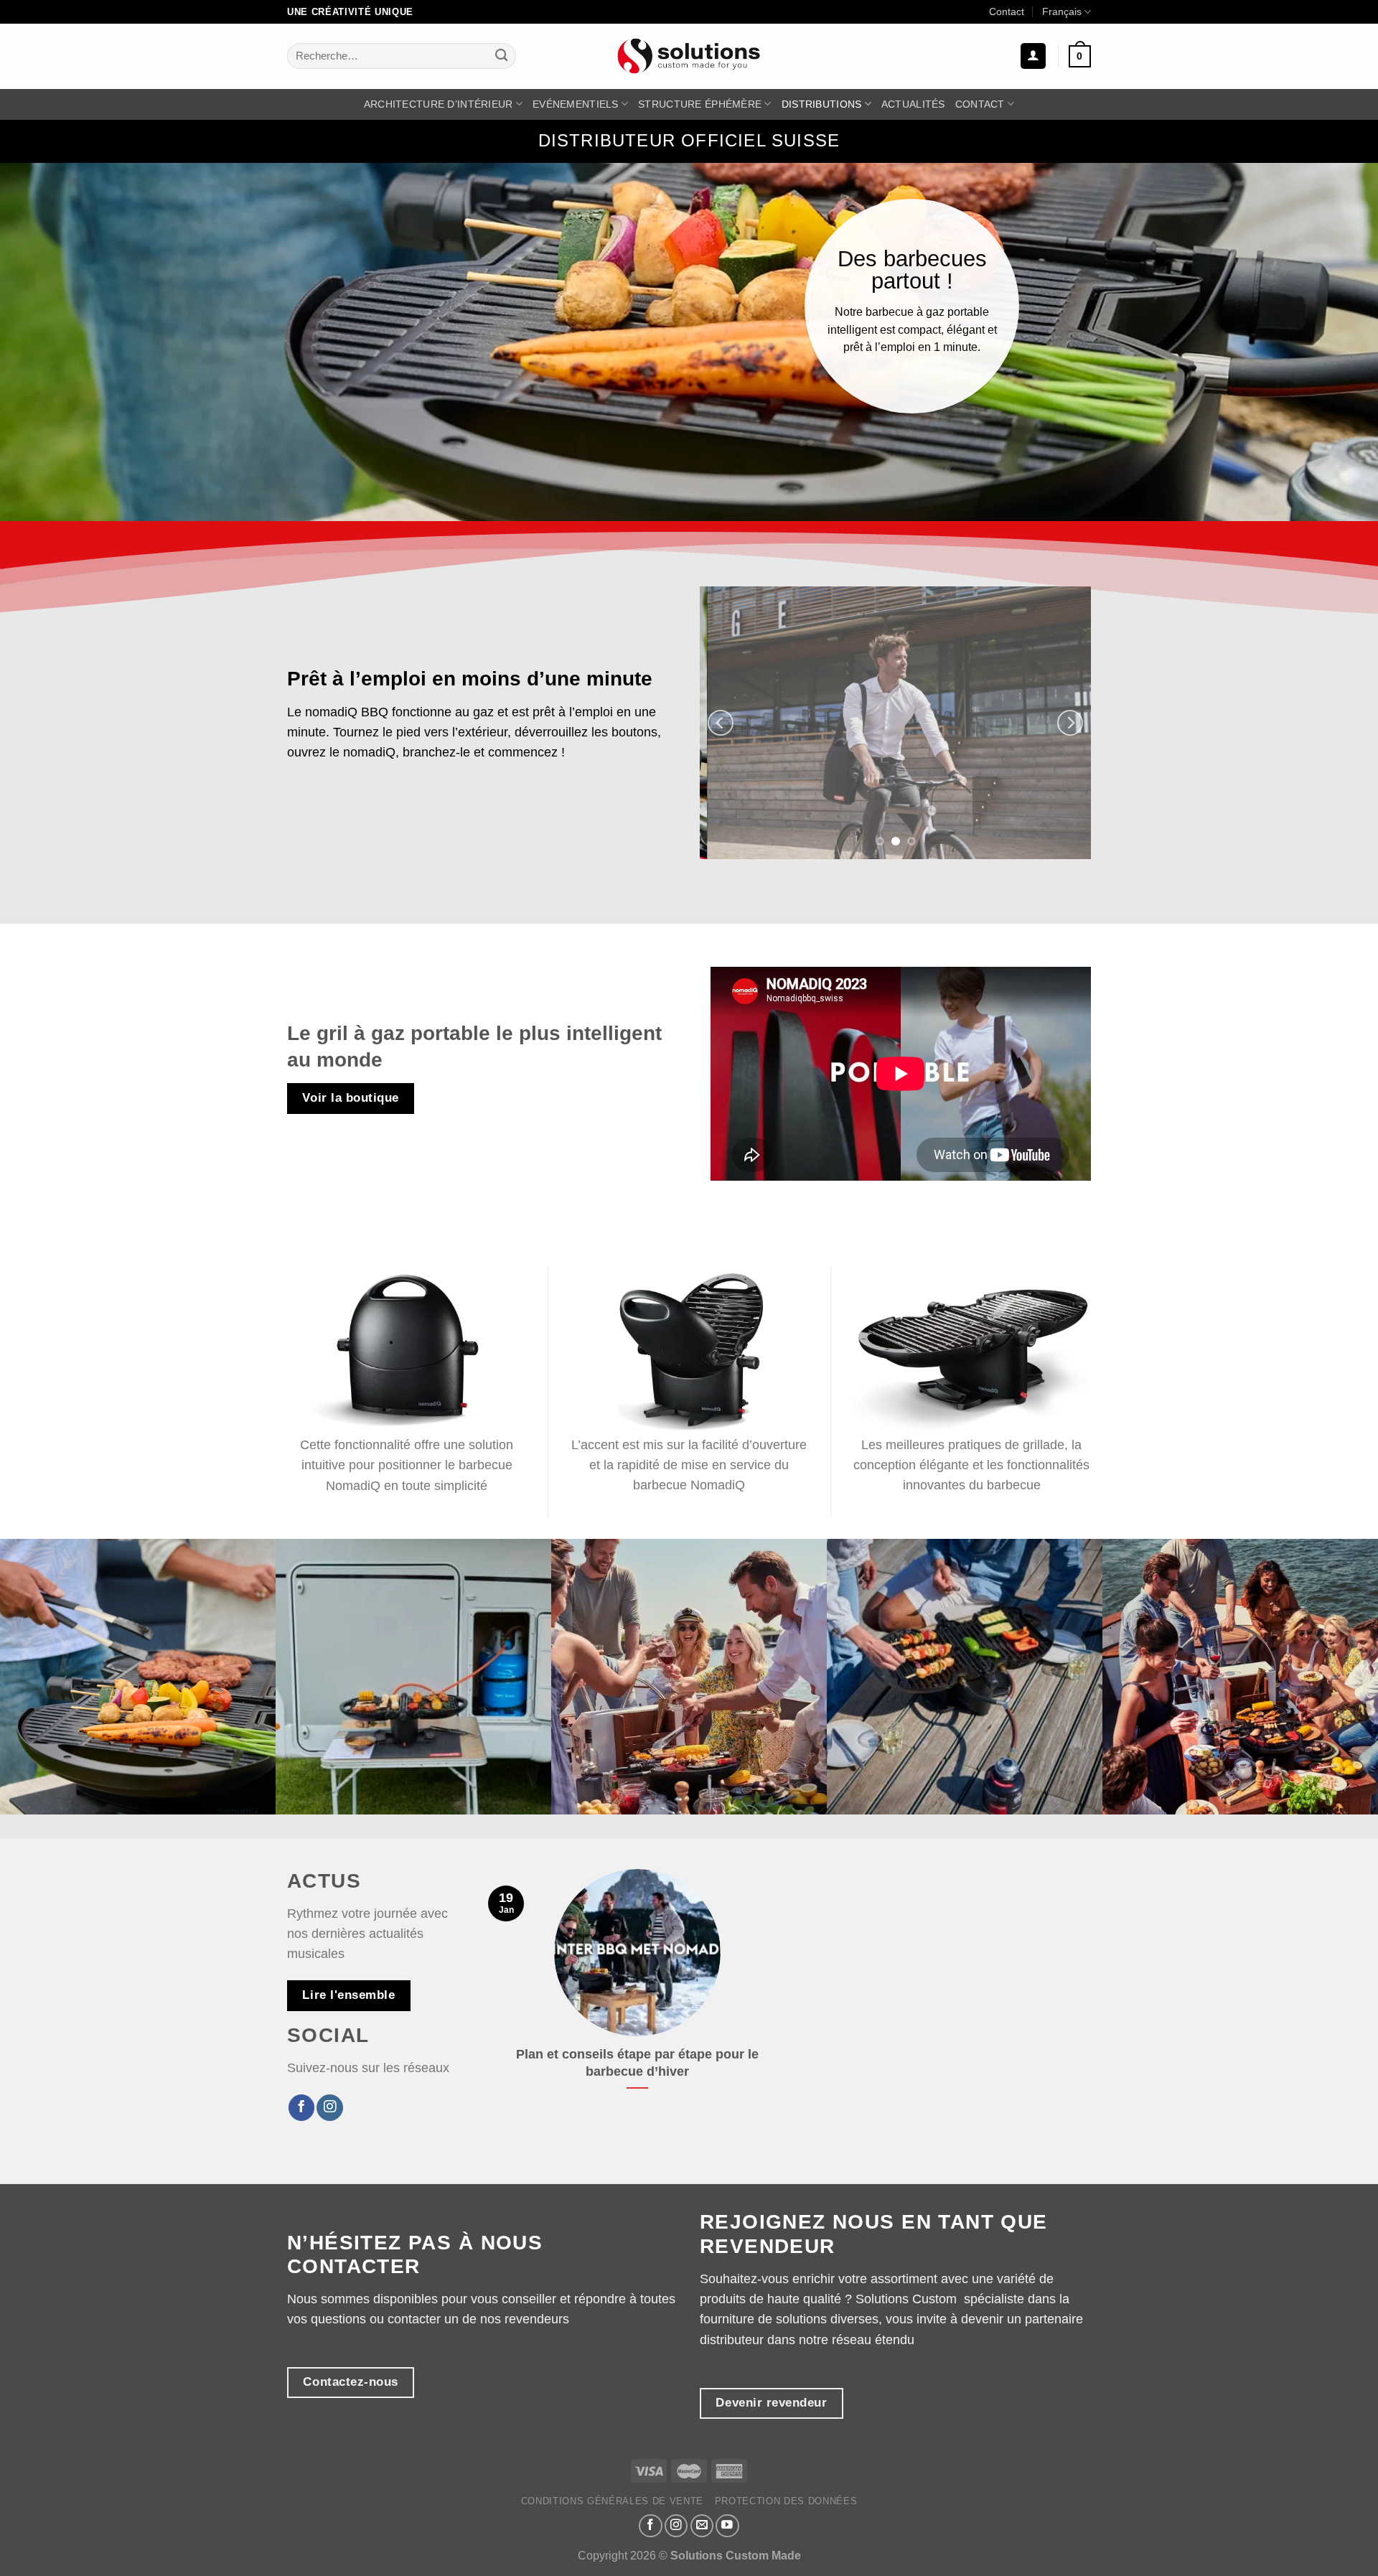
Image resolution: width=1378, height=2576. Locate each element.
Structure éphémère (700, 104)
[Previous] (721, 723)
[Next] (1070, 723)
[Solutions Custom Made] (689, 56)
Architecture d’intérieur (439, 104)
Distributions (822, 104)
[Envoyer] (501, 56)
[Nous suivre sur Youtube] (727, 2526)
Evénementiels (576, 104)
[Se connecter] (1033, 56)
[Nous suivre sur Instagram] (329, 2108)
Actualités (913, 104)
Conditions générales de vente (613, 2501)
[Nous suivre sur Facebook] (301, 2108)
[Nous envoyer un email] (702, 2526)
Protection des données (786, 2501)
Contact (1007, 11)
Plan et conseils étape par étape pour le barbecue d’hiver (637, 2063)
